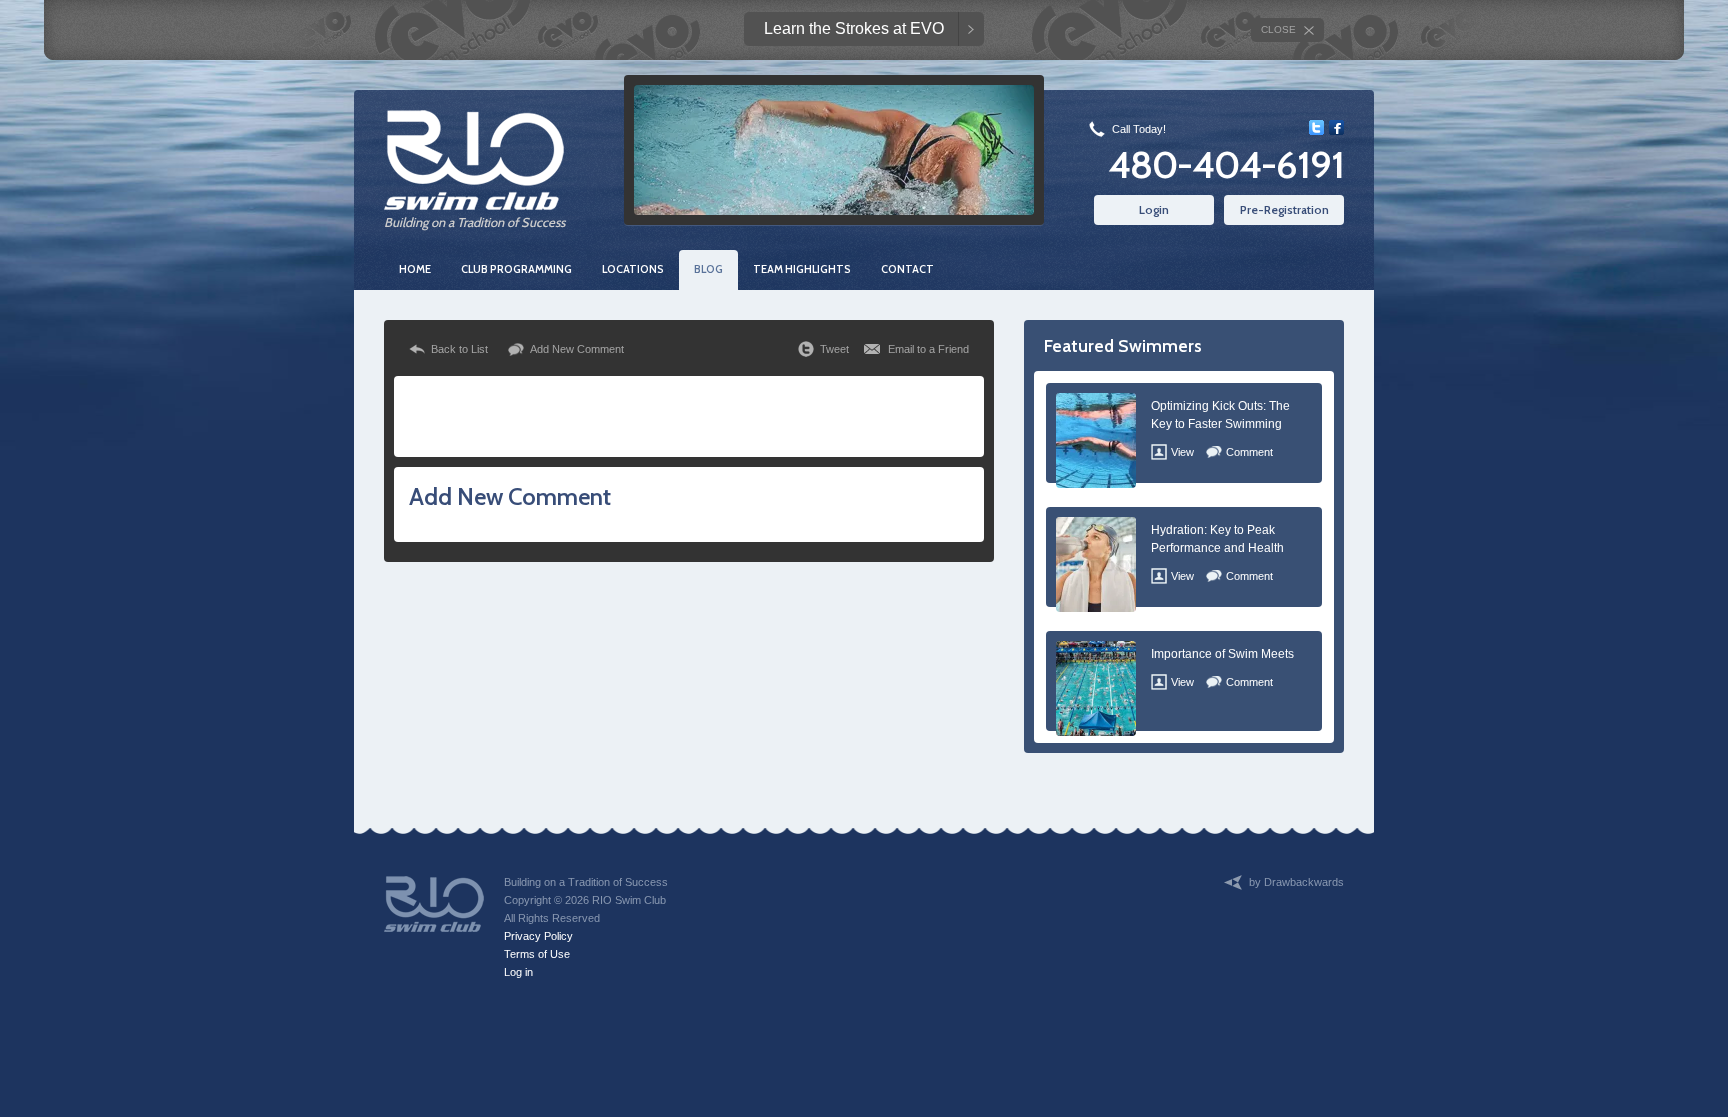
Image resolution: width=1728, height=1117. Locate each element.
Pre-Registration (1284, 209)
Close (1278, 29)
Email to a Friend (928, 349)
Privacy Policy (538, 936)
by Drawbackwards (1296, 882)
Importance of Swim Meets (1222, 654)
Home (415, 269)
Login (1154, 209)
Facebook (1336, 127)
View (1182, 452)
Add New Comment (577, 349)
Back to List (459, 349)
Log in (518, 972)
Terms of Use (537, 954)
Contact (907, 269)
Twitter (1316, 127)
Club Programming (516, 269)
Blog (708, 269)
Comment (1249, 452)
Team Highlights (802, 269)
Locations (633, 269)
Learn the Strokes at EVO (854, 28)
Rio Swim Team (474, 160)
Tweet (834, 349)
